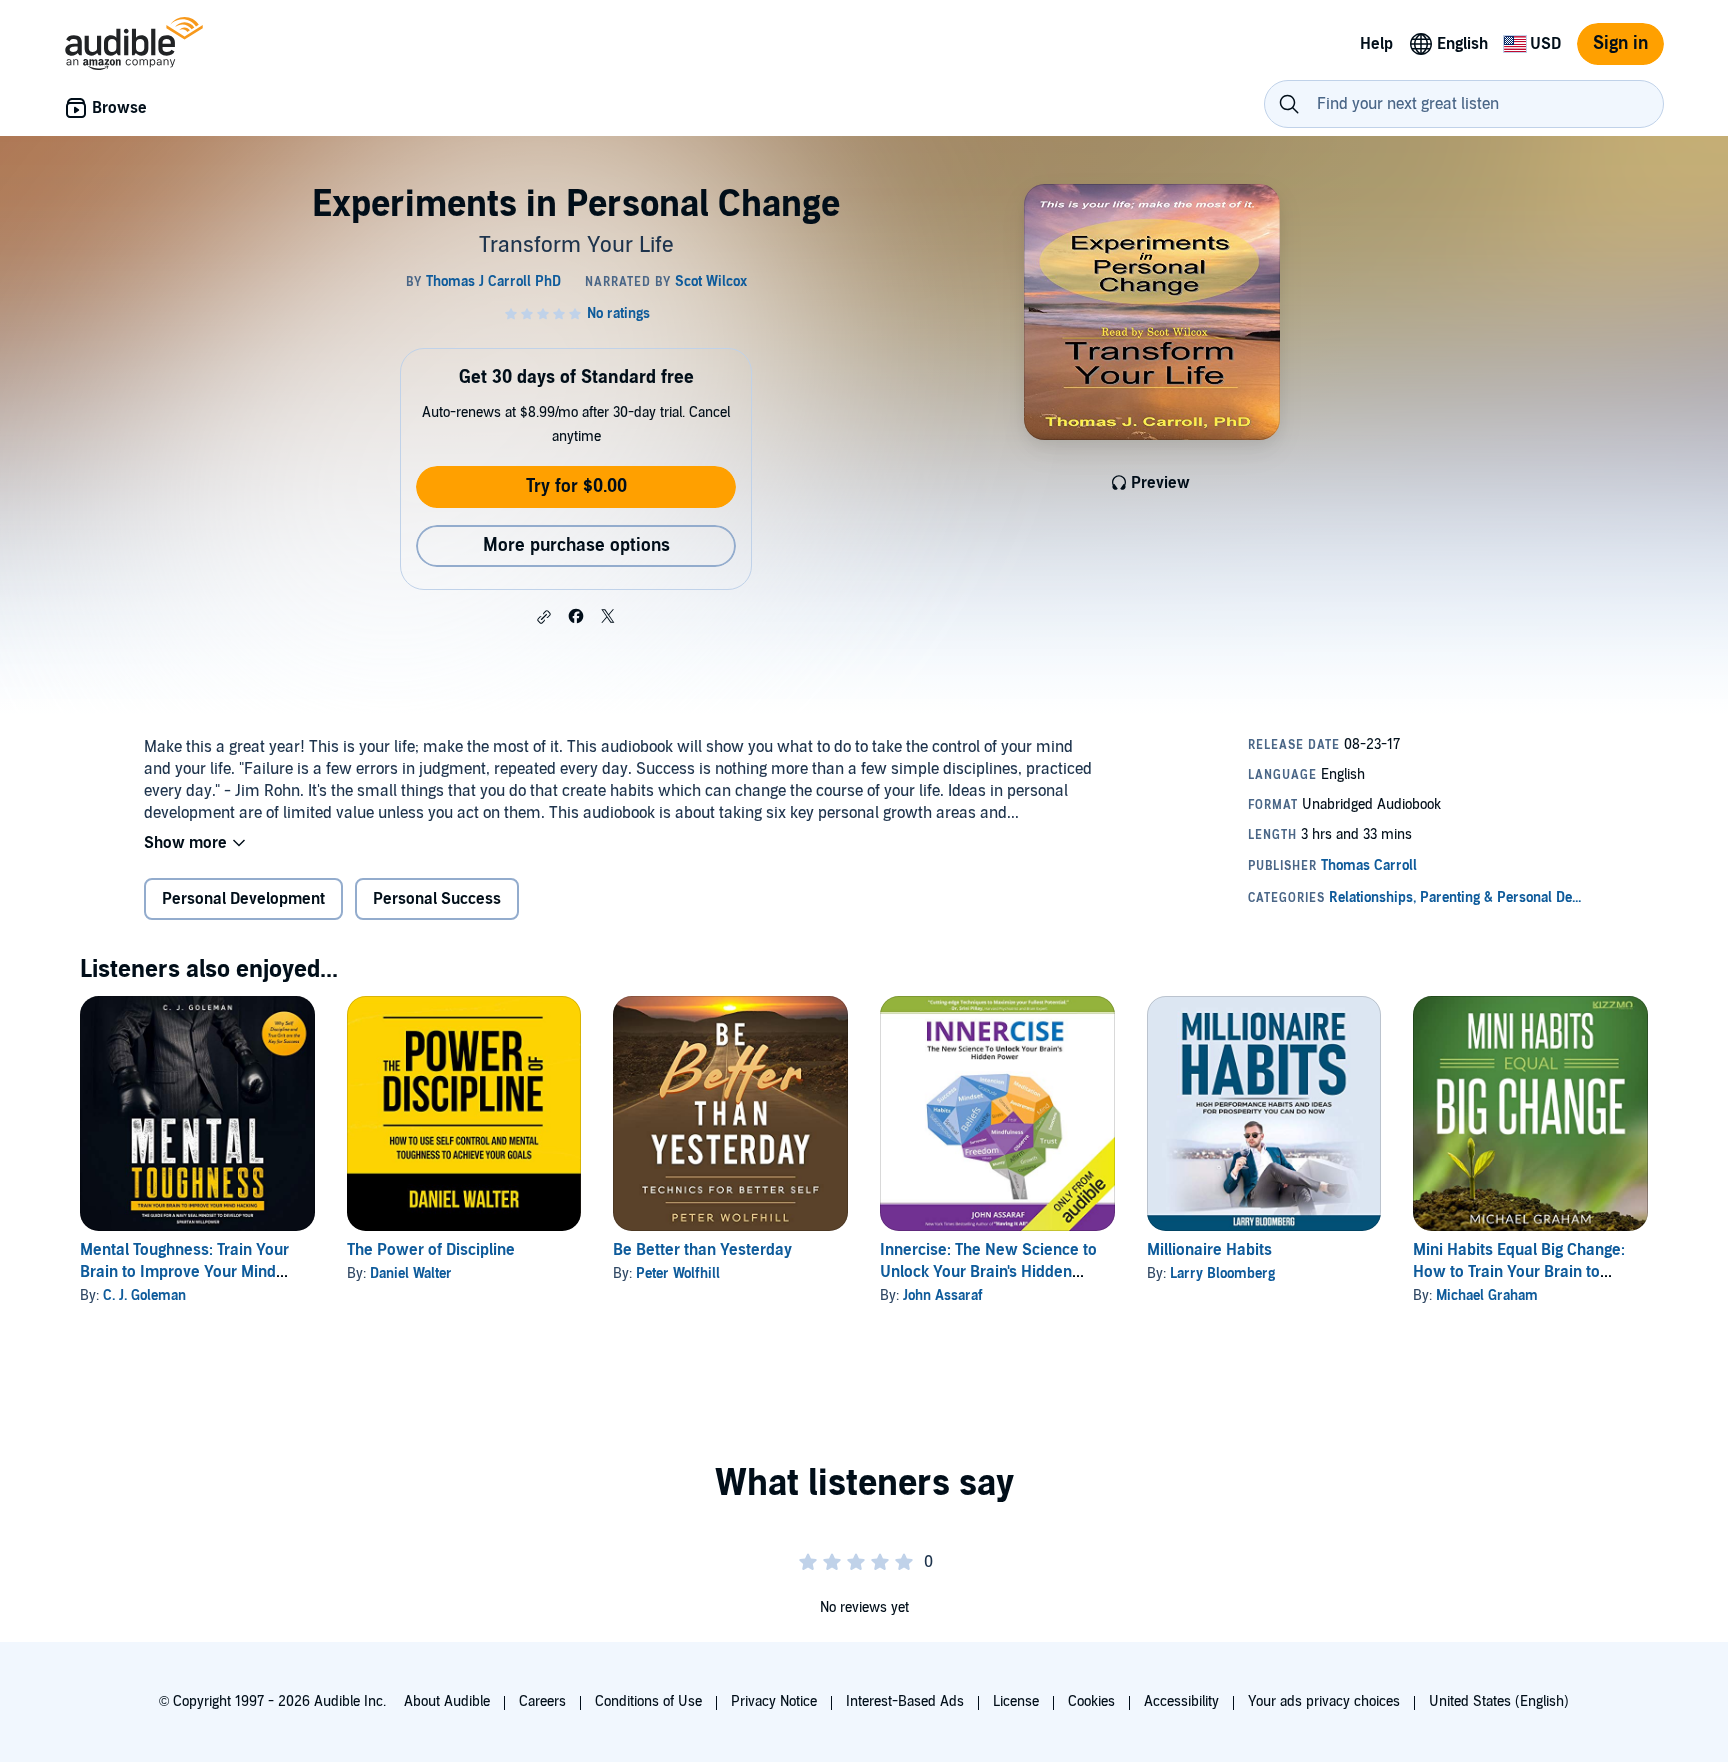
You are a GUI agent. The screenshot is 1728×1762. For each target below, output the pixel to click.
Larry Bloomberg (1222, 1273)
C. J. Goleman (144, 1295)
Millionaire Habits (1209, 1250)
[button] (544, 617)
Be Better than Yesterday (702, 1250)
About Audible (447, 1701)
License (1016, 1701)
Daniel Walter (411, 1273)
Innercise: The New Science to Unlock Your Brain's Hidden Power (988, 1272)
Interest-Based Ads (905, 1701)
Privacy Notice (774, 1701)
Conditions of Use (648, 1701)
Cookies (1091, 1701)
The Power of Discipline (431, 1250)
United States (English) (1499, 1701)
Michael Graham (1487, 1295)
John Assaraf (943, 1295)
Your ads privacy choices (1324, 1701)
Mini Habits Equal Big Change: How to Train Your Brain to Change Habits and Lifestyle (1519, 1272)
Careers (542, 1701)
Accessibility (1181, 1701)
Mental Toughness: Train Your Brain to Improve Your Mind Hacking (184, 1272)
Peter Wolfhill (678, 1273)
